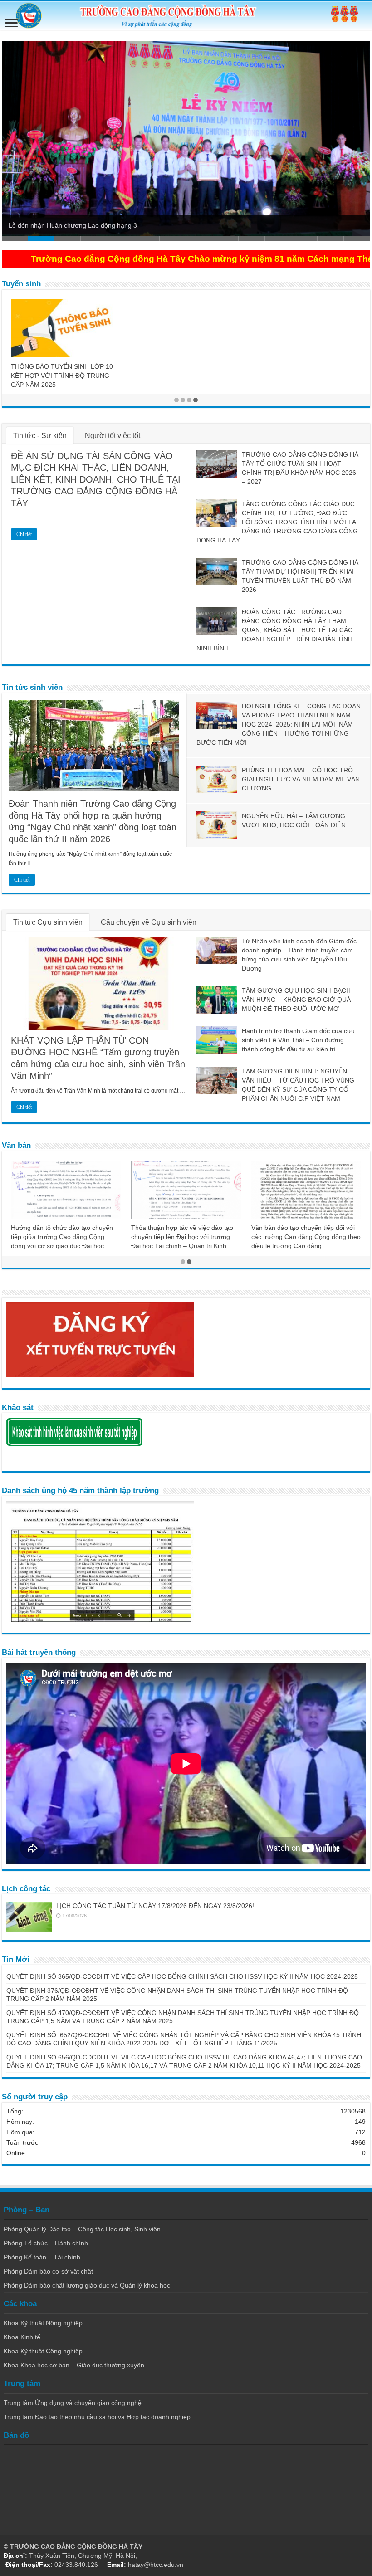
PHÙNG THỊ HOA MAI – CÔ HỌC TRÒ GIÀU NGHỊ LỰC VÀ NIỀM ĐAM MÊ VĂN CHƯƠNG (301, 779)
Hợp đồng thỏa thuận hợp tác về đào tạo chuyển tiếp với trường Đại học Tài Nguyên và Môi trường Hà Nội (184, 1237)
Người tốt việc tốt (113, 436)
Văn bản (16, 1145)
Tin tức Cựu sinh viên (48, 922)
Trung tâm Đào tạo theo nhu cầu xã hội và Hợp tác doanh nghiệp (97, 2417)
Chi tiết (24, 534)
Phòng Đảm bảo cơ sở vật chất (48, 2271)
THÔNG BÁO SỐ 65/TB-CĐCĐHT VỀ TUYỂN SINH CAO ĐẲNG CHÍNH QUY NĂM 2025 (305, 312)
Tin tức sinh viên (32, 687)
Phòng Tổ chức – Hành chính (46, 2243)
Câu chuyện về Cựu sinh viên (149, 922)
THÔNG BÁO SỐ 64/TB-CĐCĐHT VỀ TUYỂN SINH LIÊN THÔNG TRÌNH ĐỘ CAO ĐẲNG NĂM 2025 (185, 312)
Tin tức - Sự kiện (40, 436)
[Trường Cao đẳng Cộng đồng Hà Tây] (186, 16)
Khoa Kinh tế (22, 2337)
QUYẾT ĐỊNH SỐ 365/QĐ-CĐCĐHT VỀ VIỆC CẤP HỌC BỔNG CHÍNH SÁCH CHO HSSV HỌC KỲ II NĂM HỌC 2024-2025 (182, 1976)
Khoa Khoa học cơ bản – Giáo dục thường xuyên (74, 2365)
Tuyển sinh (21, 284)
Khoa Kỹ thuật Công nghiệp (43, 2351)
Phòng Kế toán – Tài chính (42, 2257)
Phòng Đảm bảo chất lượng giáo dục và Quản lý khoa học (87, 2285)
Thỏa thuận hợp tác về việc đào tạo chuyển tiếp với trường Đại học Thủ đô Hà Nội (62, 1237)
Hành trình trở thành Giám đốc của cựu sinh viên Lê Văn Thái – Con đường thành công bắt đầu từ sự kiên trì (298, 1040)
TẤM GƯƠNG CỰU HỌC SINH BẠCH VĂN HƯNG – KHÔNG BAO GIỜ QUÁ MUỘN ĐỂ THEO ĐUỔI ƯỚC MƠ (296, 1000)
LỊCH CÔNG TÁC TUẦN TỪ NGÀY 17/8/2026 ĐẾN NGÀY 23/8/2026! (155, 1906)
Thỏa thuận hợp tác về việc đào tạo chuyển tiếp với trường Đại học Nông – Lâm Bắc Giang (304, 1237)
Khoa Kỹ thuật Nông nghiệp (43, 2323)
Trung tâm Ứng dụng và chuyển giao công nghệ (73, 2403)
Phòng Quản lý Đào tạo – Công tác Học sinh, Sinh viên (82, 2229)
